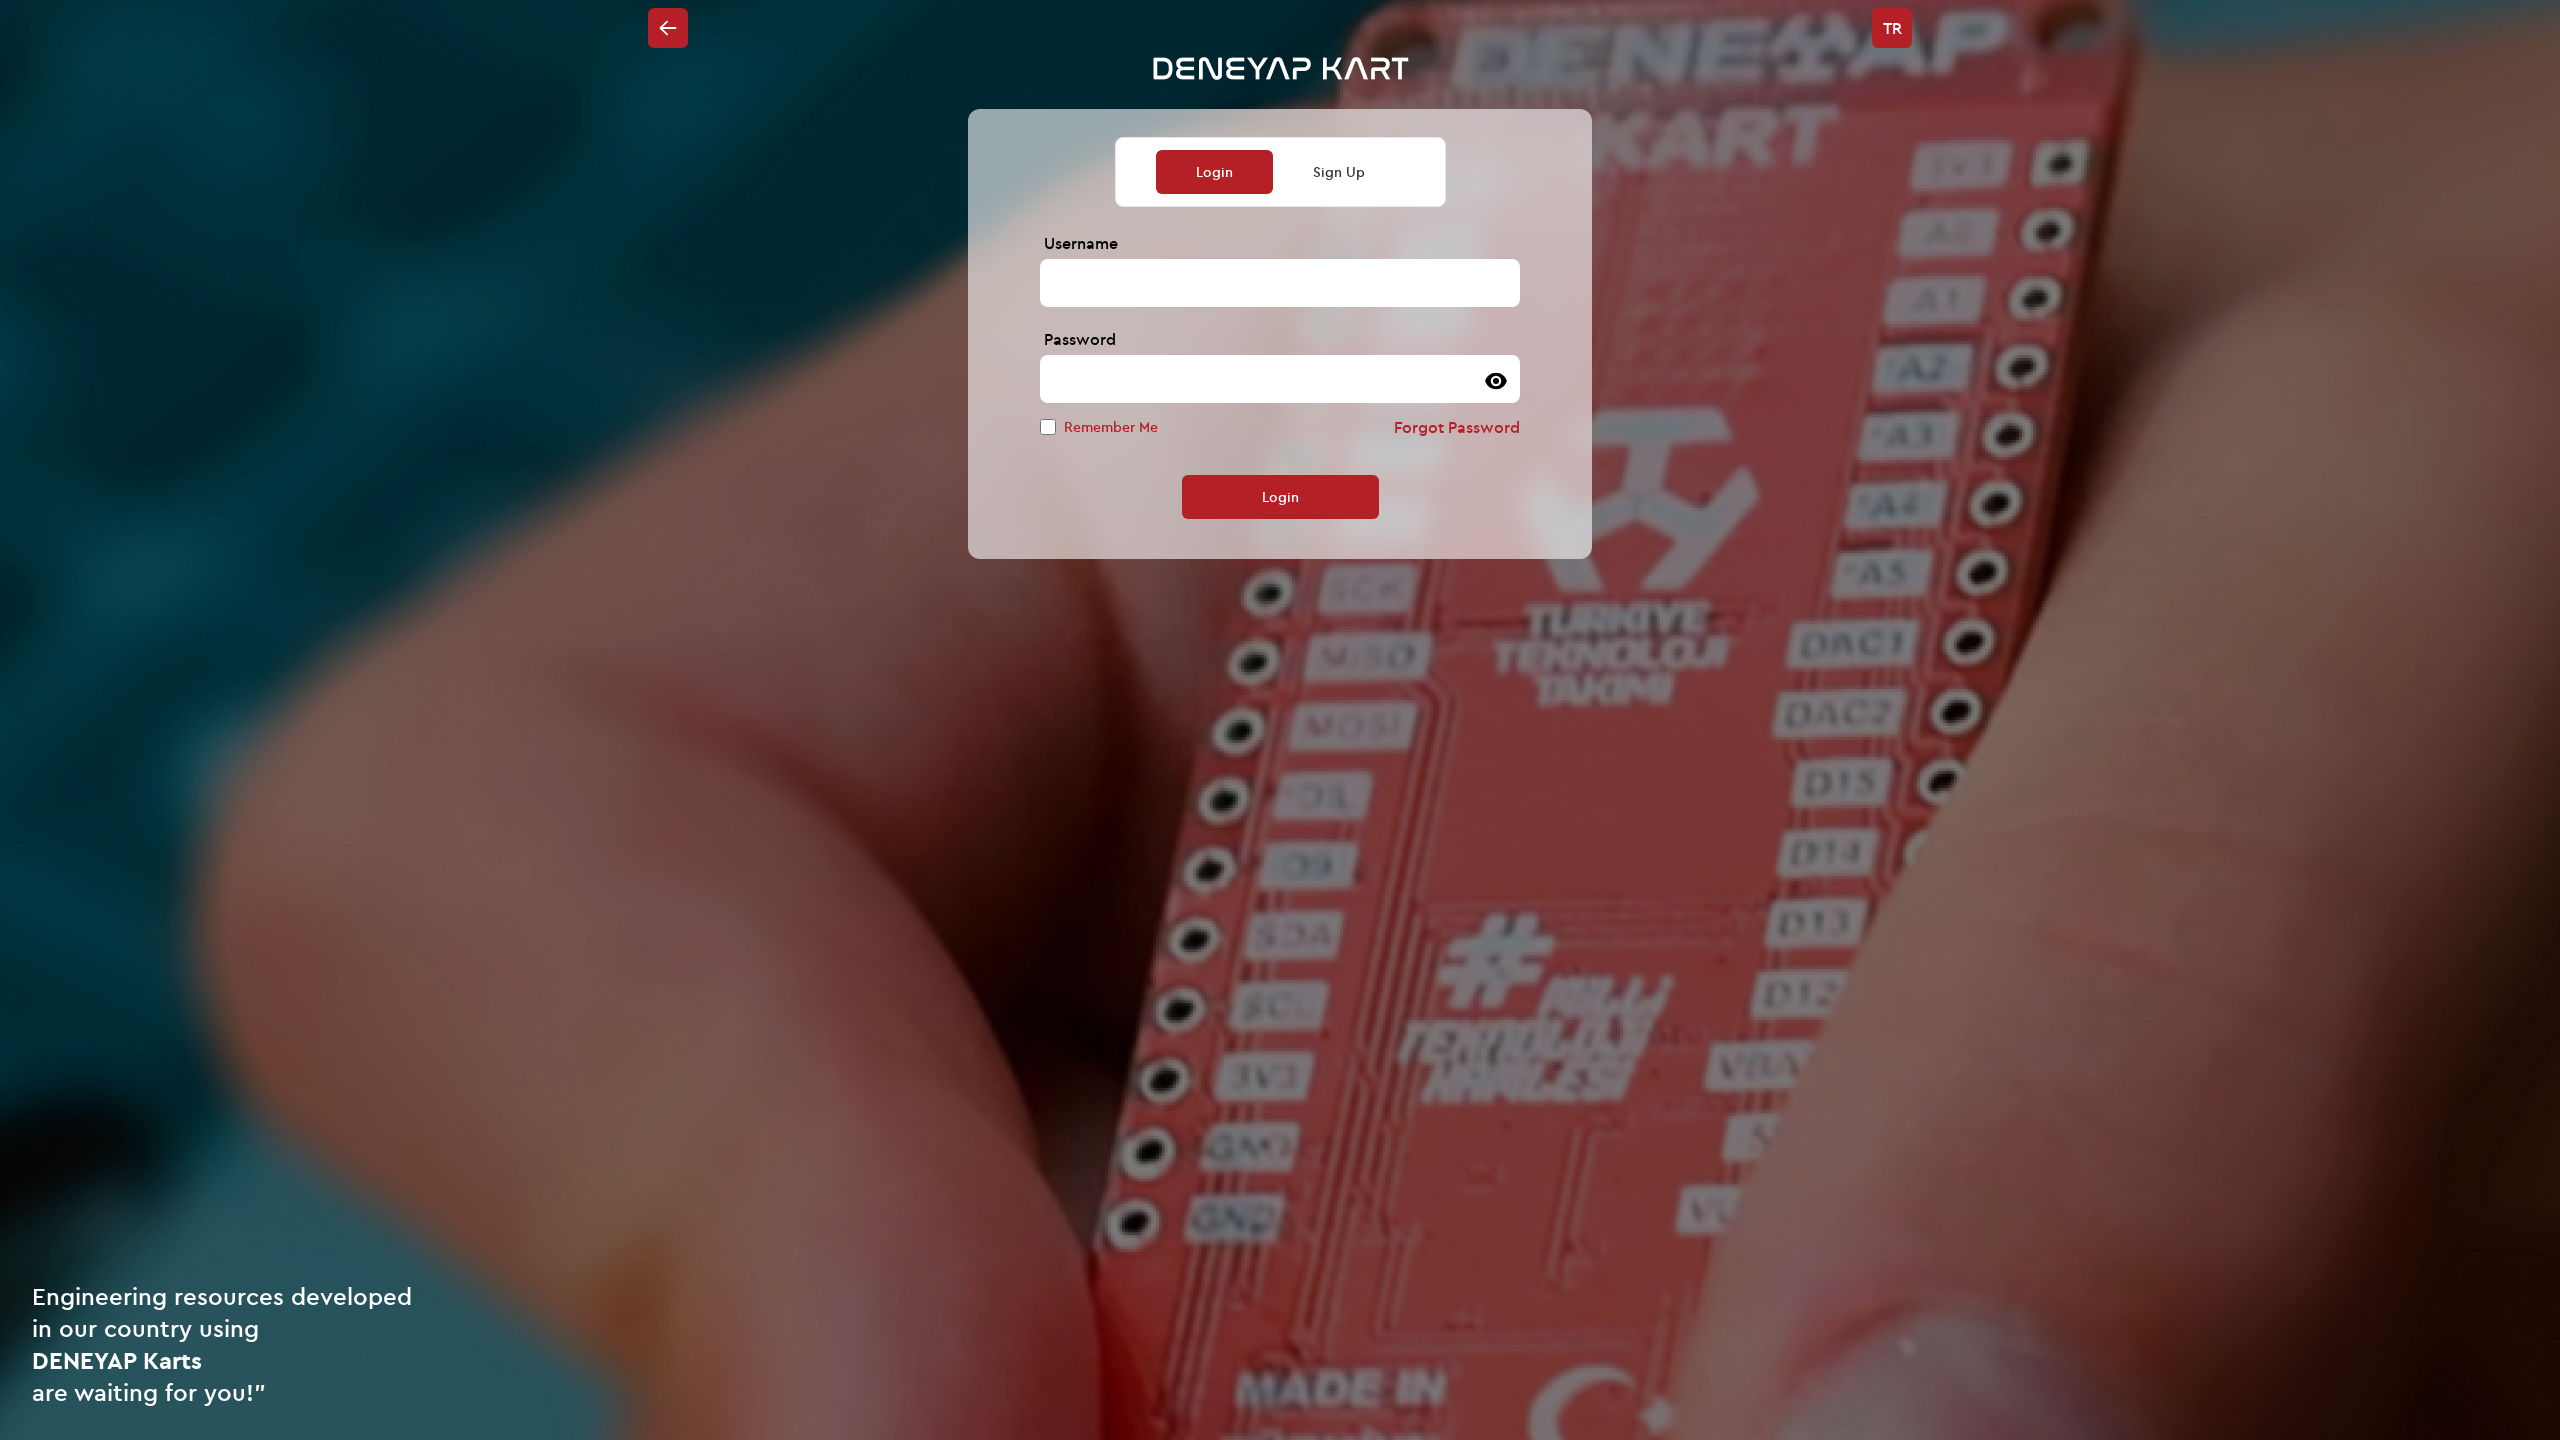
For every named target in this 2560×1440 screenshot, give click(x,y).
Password (1080, 339)
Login (1280, 497)
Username (1081, 243)
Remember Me (1111, 427)
